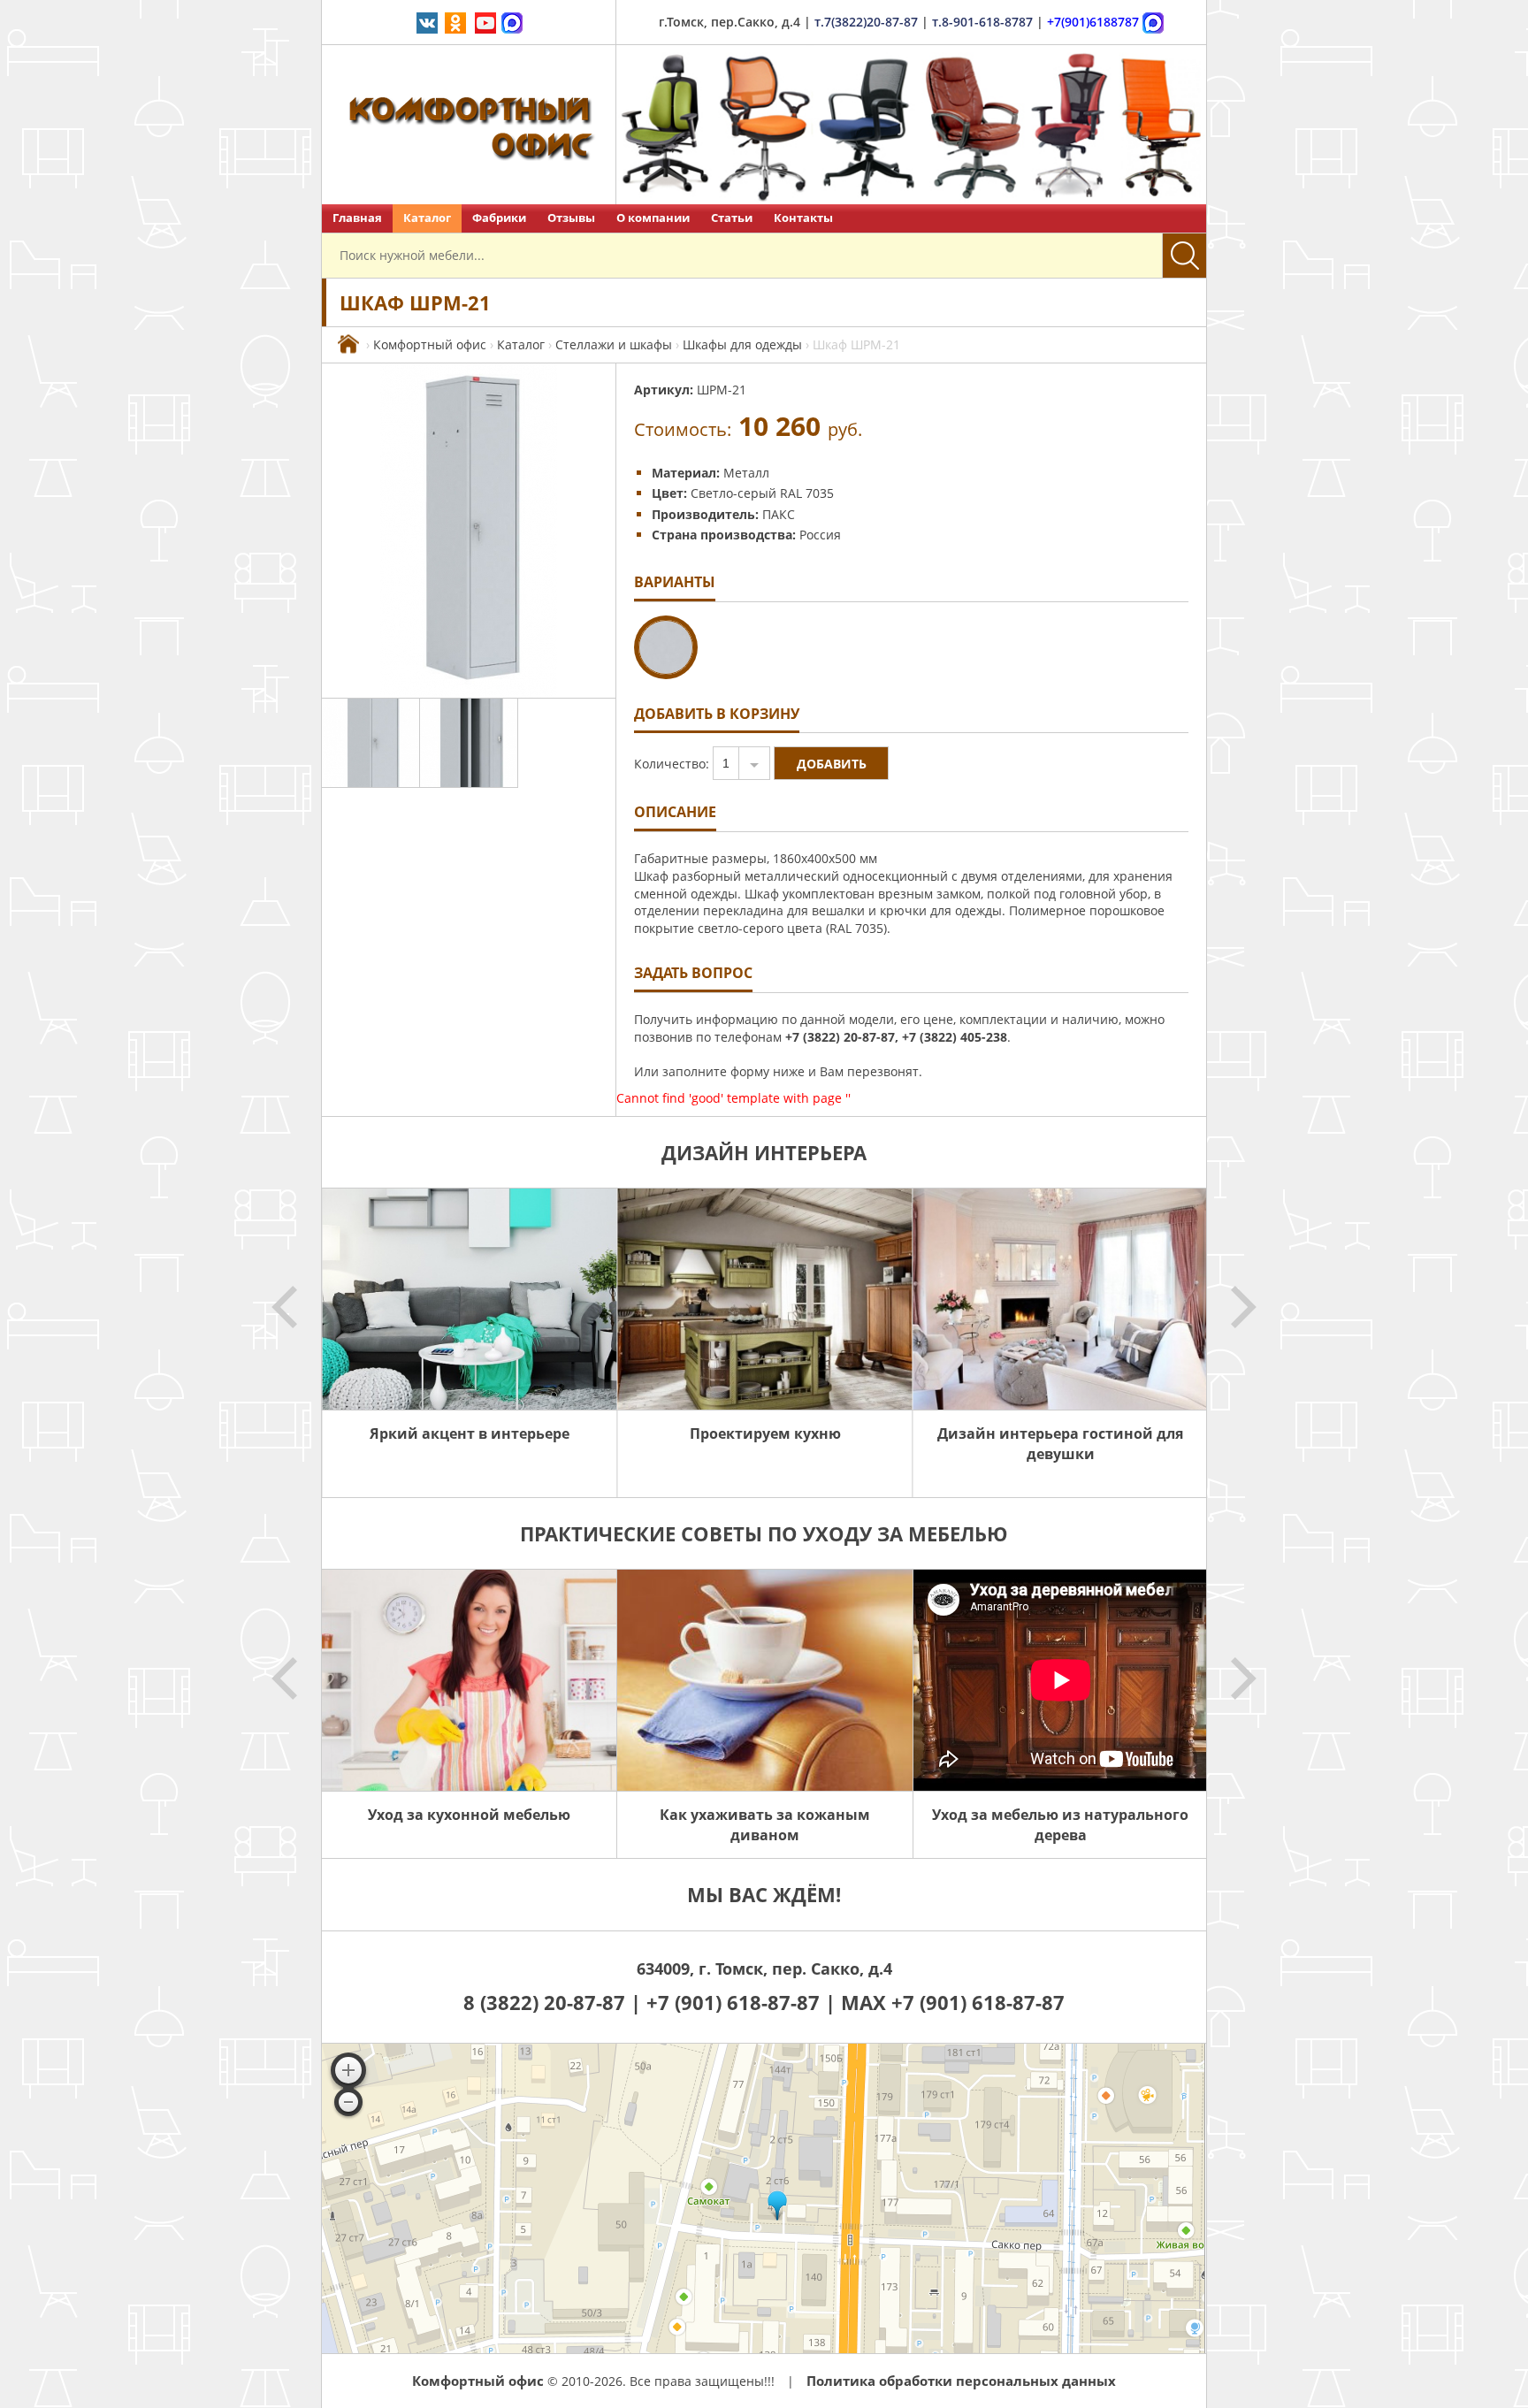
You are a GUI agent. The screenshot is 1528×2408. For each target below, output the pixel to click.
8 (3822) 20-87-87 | (555, 2002)
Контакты (803, 218)
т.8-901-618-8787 (982, 22)
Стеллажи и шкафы (614, 344)
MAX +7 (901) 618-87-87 (953, 2002)
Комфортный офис (430, 344)
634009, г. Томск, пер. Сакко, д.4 (764, 1968)
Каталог (427, 218)
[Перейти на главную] (469, 125)
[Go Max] (512, 22)
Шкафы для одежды (742, 344)
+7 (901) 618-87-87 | (741, 2002)
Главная (357, 218)
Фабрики (499, 218)
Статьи (732, 218)
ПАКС (779, 514)
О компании (653, 218)
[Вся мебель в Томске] (348, 344)
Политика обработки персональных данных (961, 2381)
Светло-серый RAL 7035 (762, 493)
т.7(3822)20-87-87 (866, 22)
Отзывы (571, 218)
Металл (746, 473)
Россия (820, 535)
